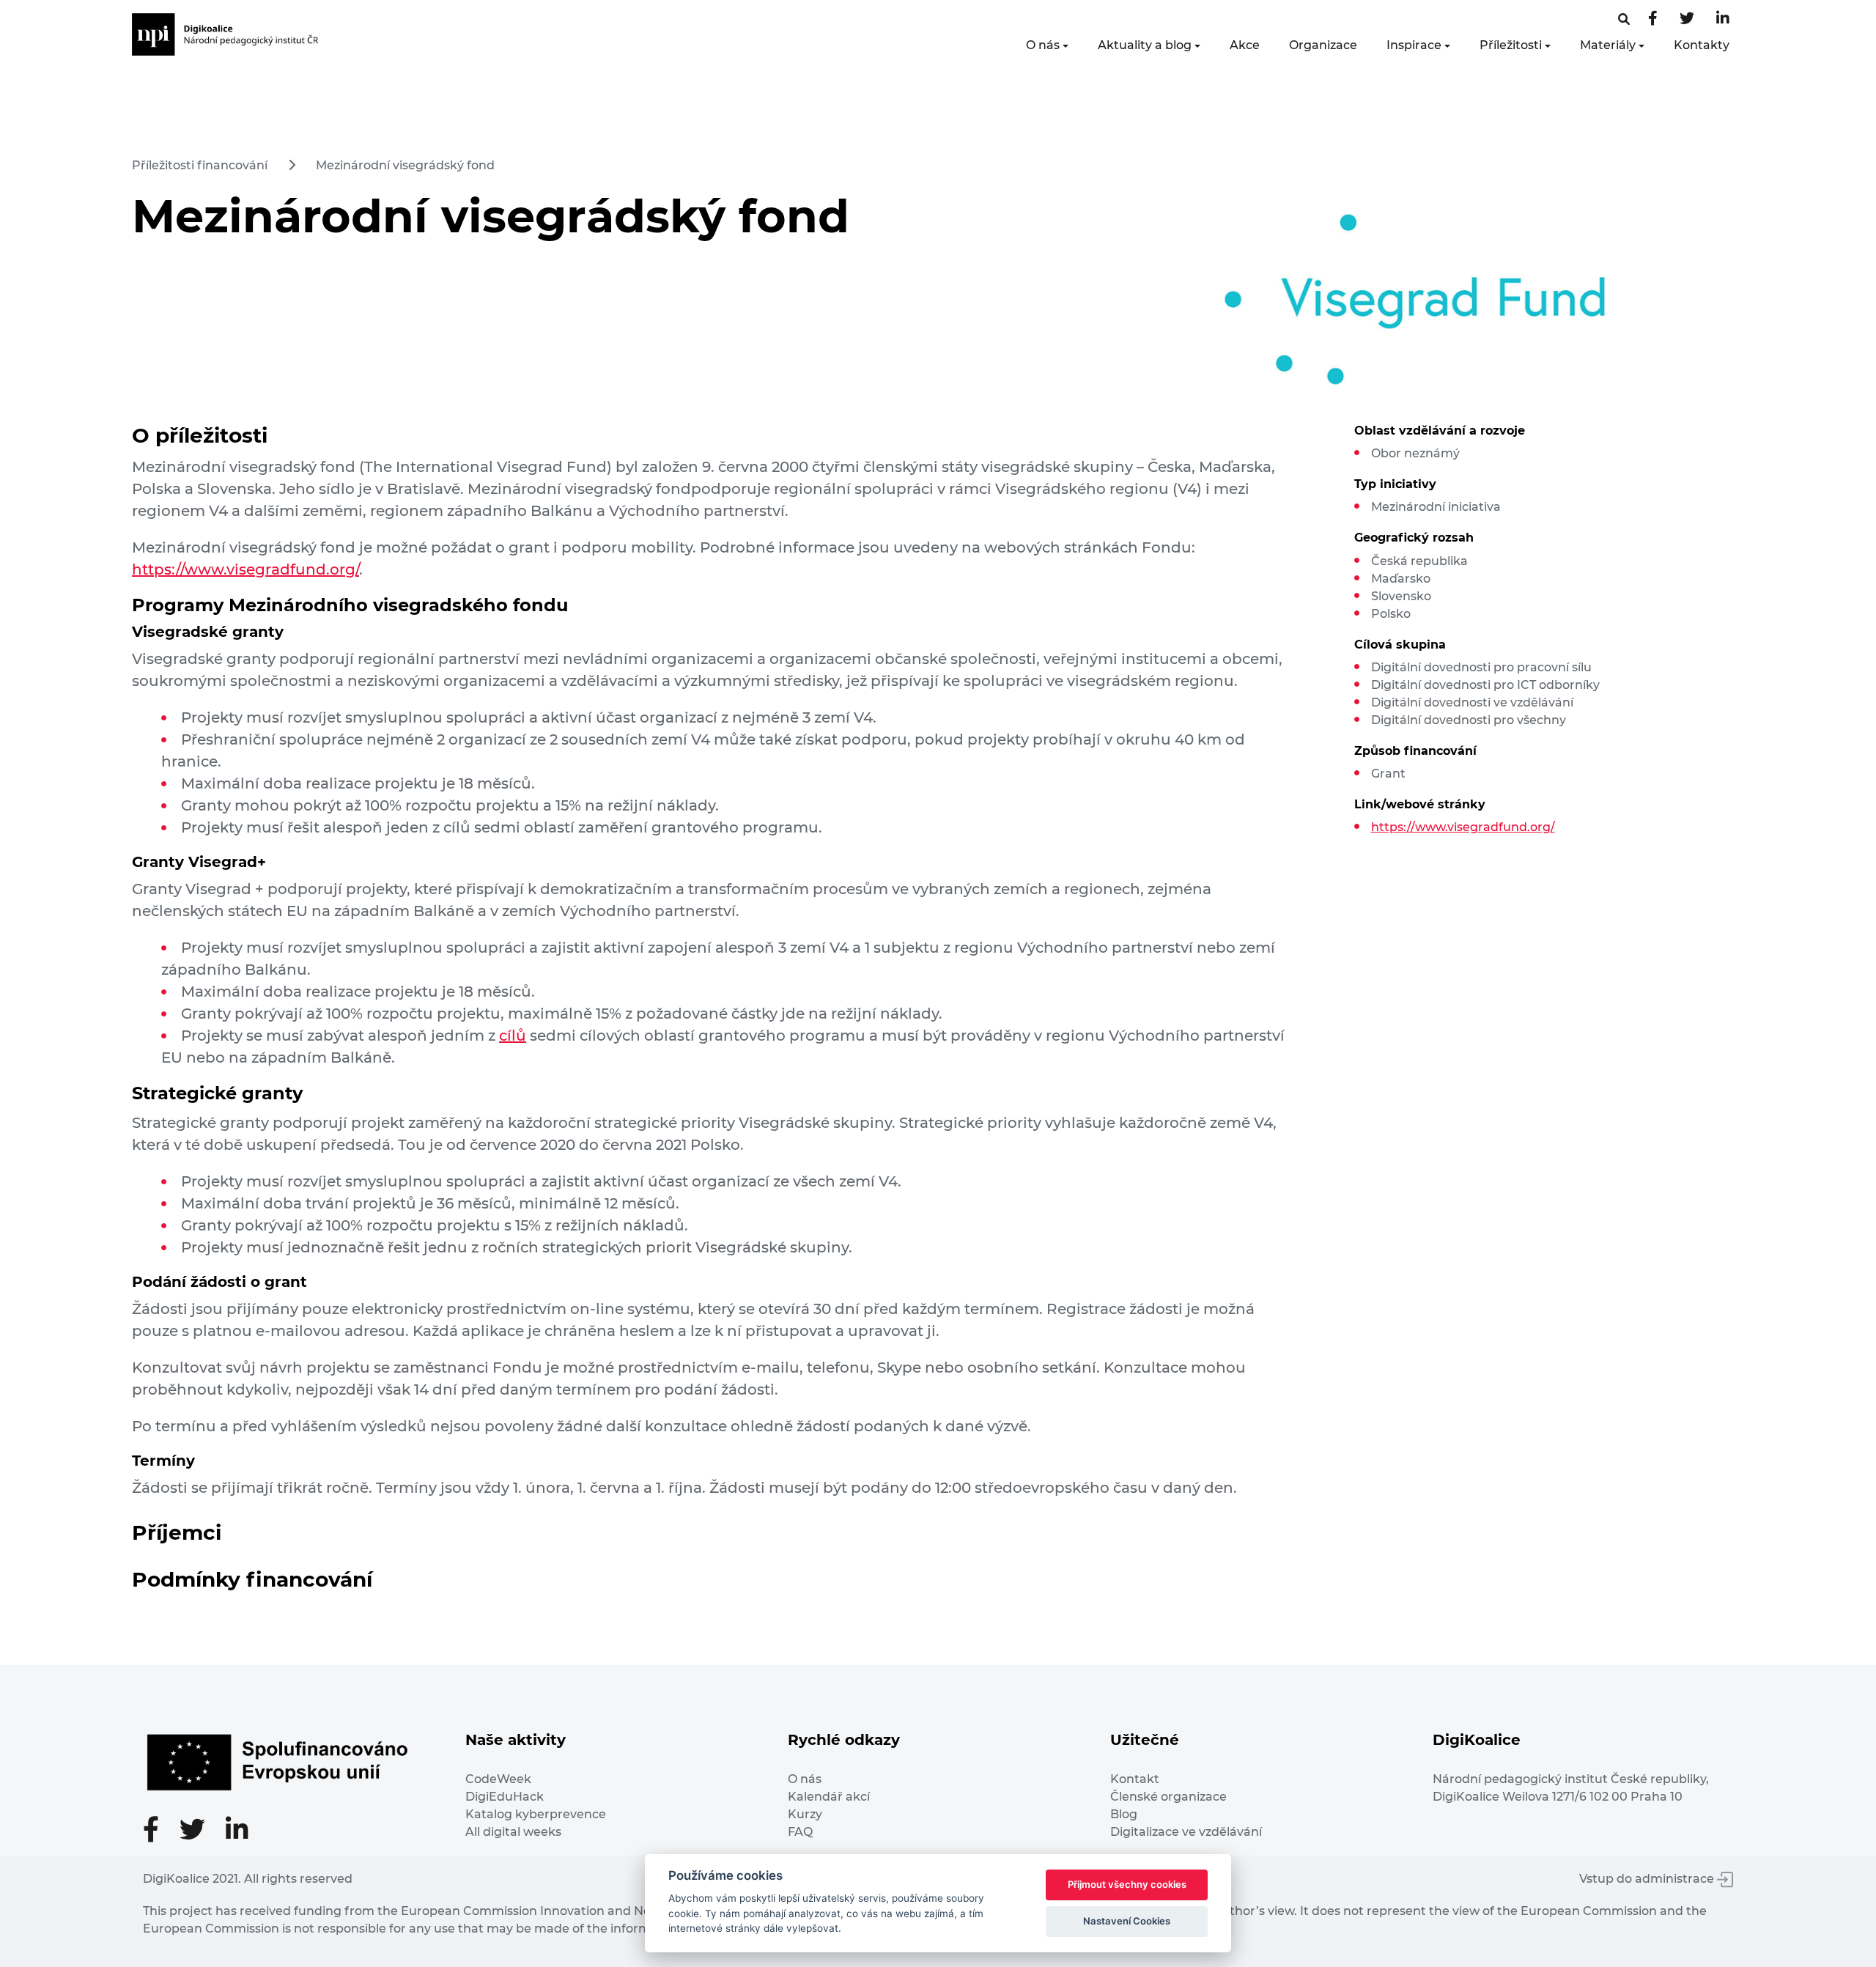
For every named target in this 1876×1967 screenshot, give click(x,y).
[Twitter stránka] (1687, 19)
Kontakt (1135, 1779)
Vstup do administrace (1648, 1879)
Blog (1124, 1814)
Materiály (1608, 45)
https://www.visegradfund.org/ (245, 569)
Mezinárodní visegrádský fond (405, 165)
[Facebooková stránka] (1624, 19)
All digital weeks (513, 1832)
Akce (1245, 45)
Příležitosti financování (200, 165)
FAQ (800, 1832)
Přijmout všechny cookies (1127, 1884)
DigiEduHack (505, 1797)
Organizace (1323, 45)
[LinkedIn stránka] (1723, 19)
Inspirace (1414, 45)
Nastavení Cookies (1127, 1921)
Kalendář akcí (829, 1797)
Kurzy (805, 1814)
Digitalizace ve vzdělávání (1186, 1832)
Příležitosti (1511, 45)
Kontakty (1702, 45)
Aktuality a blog (1145, 45)
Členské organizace (1168, 1797)
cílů (513, 1036)
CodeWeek (498, 1779)
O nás (1043, 45)
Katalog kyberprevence (536, 1814)
